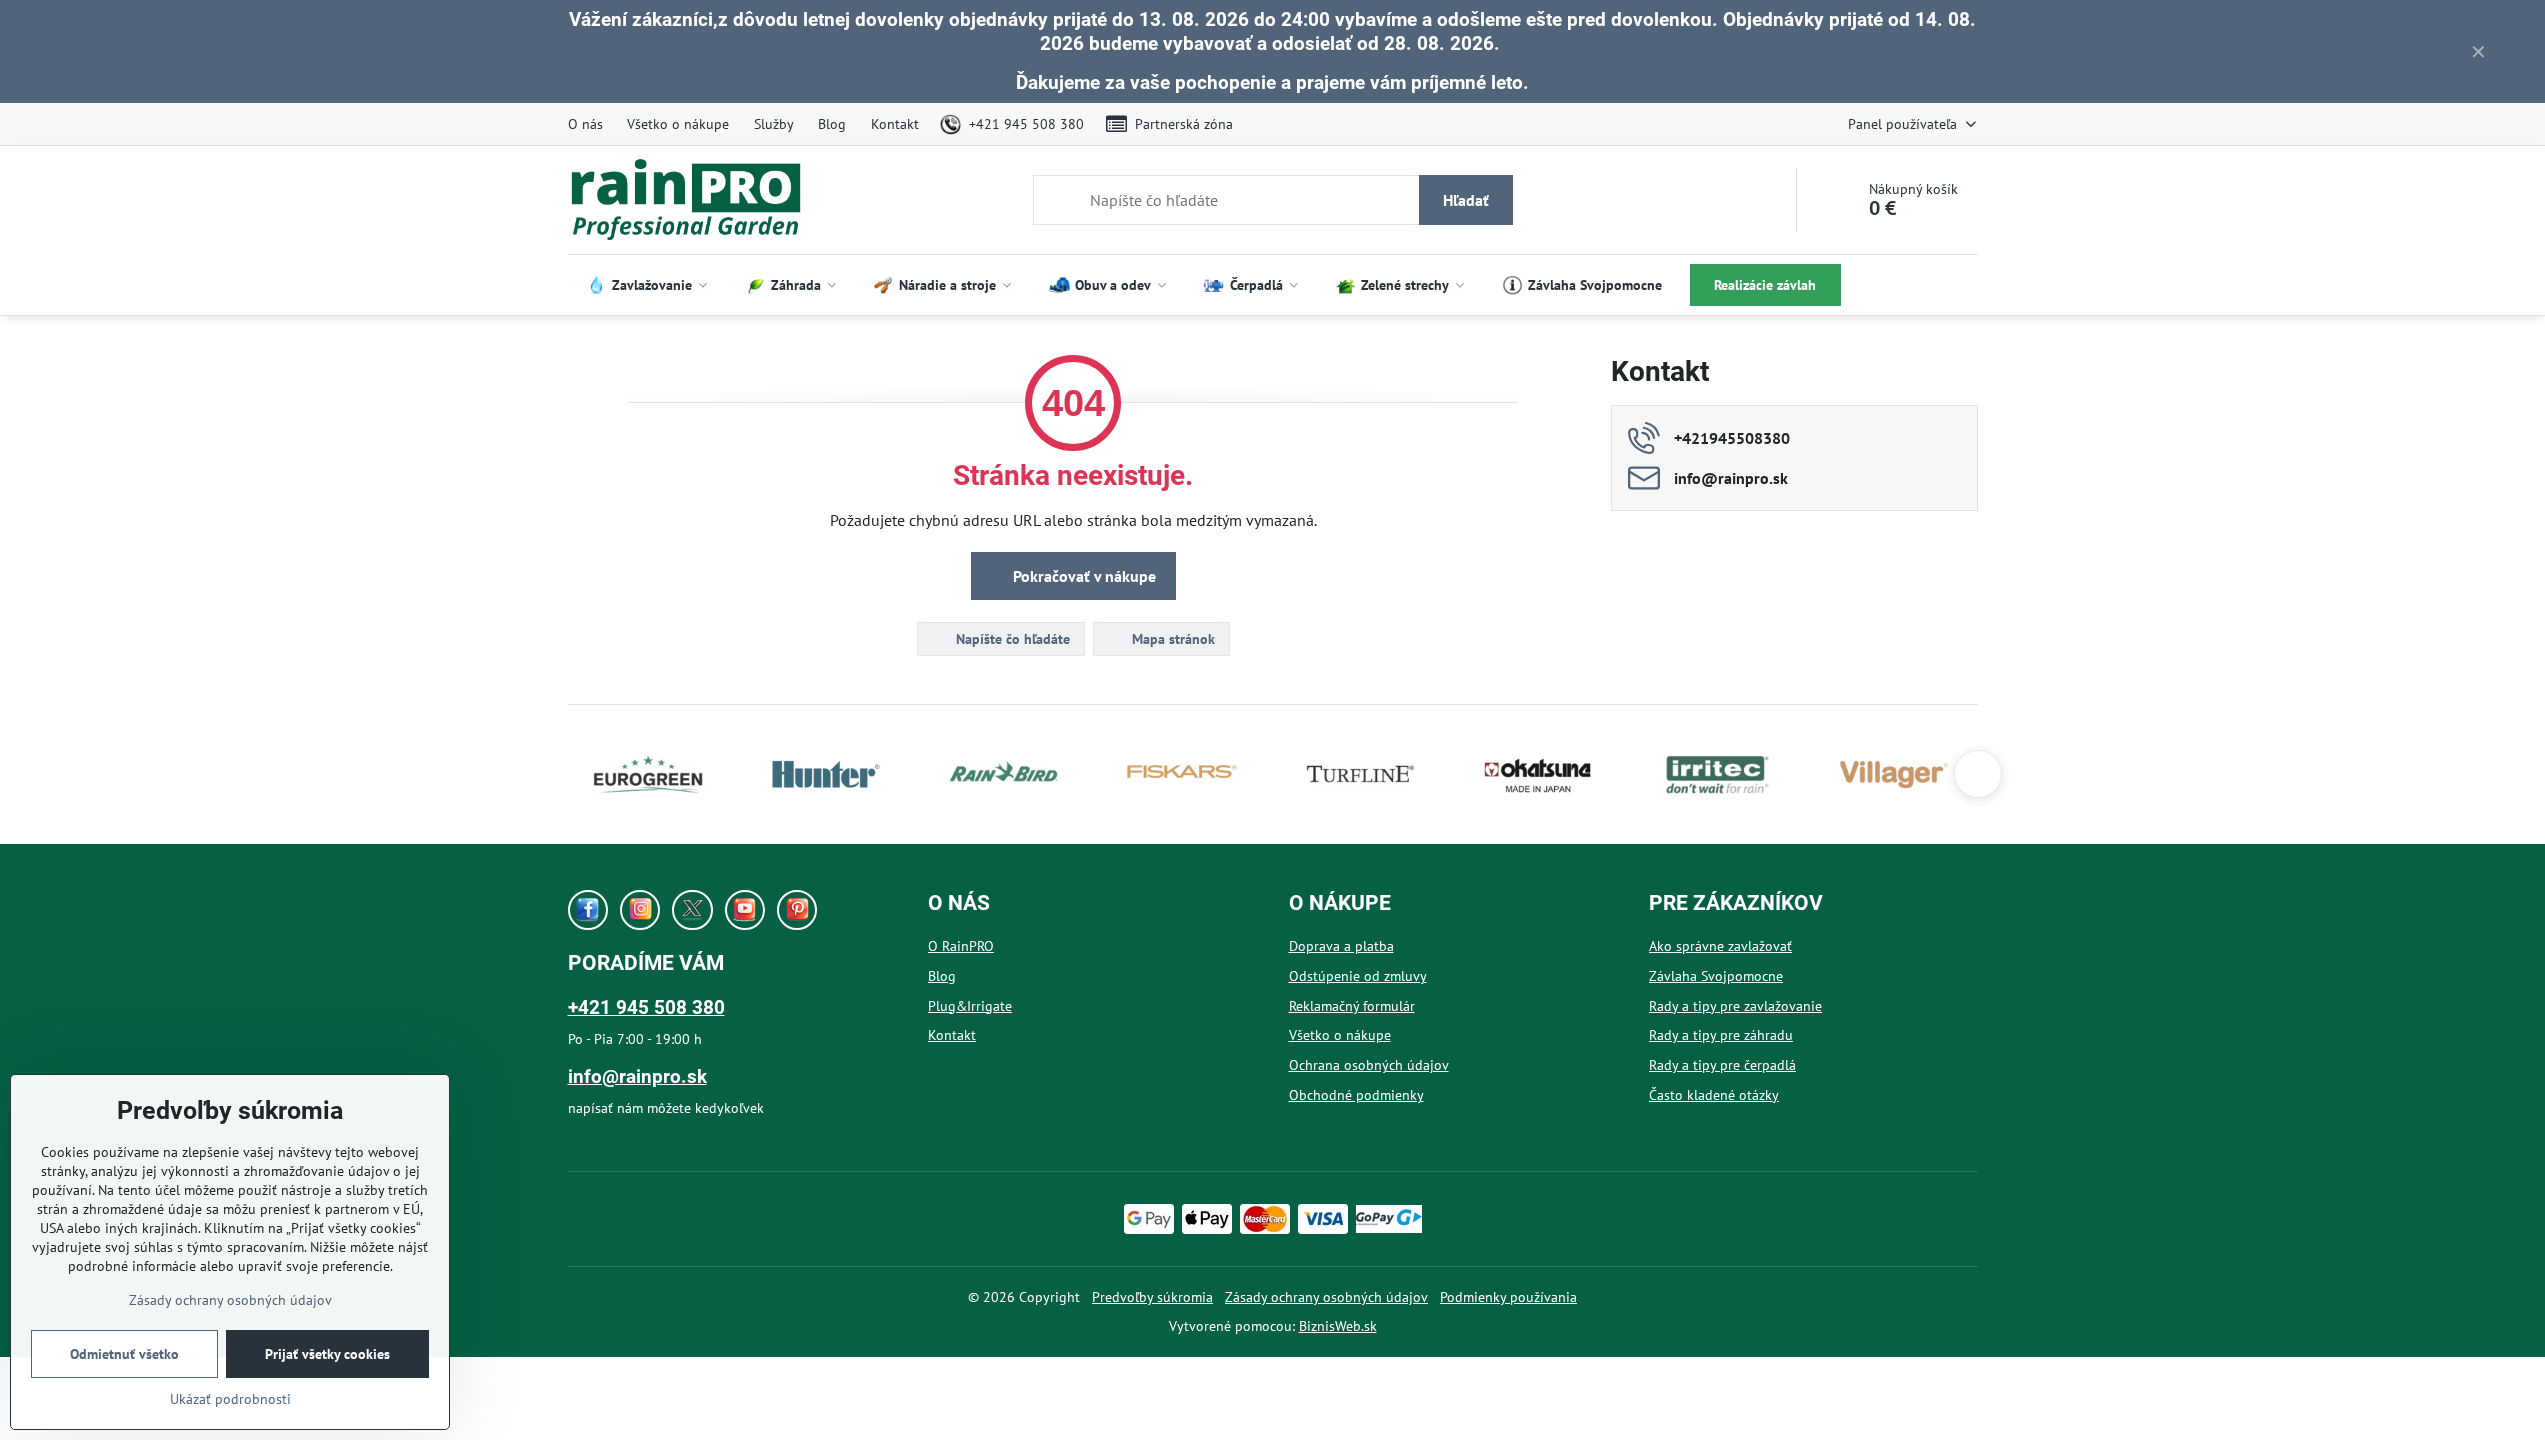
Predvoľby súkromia (1152, 1297)
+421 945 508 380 (646, 1007)
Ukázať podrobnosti (230, 1399)
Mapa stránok (1171, 639)
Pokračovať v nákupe (1082, 576)
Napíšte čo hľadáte (1011, 639)
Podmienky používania (1508, 1297)
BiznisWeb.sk (1338, 1326)
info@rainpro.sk (637, 1076)
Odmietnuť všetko (124, 1354)
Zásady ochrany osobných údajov (1326, 1297)
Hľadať (1466, 200)
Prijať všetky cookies (327, 1354)
